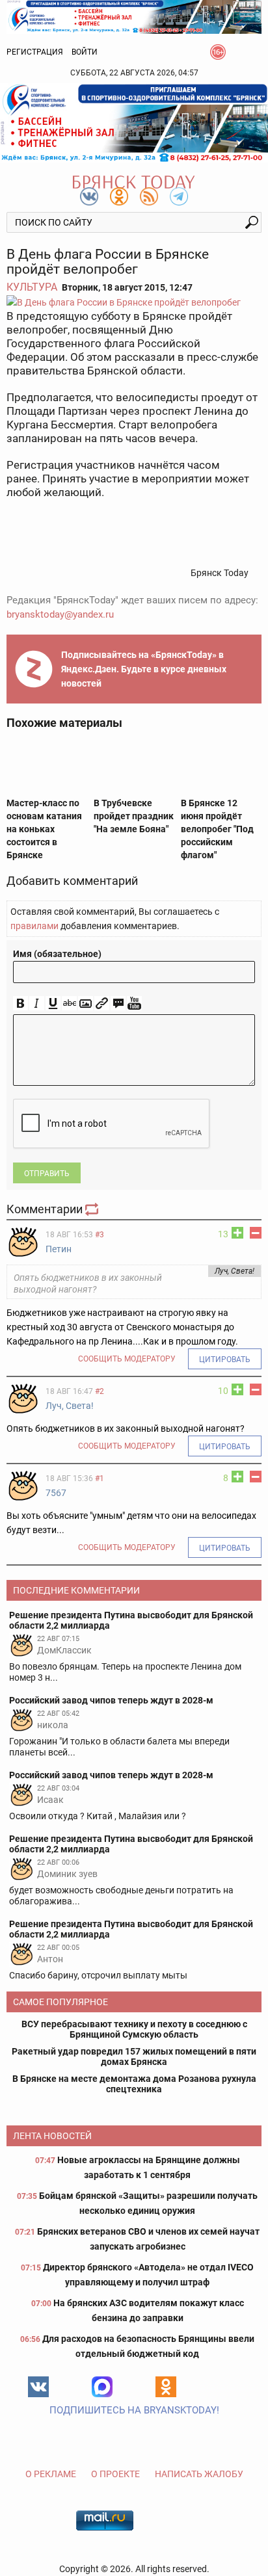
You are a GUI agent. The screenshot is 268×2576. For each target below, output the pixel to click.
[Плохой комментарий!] (256, 1233)
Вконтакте (38, 2387)
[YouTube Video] (134, 1004)
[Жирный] (20, 1004)
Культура (32, 287)
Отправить (47, 1174)
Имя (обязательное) (57, 954)
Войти (85, 52)
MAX (102, 2387)
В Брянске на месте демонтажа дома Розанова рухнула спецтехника (134, 2084)
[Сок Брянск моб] (134, 123)
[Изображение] (86, 1004)
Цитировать (225, 1360)
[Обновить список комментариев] (93, 1209)
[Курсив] (37, 1004)
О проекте (115, 2474)
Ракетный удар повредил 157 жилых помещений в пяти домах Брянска (134, 2057)
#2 (100, 1391)
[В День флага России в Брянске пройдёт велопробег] (134, 302)
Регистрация (35, 52)
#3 (100, 1235)
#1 (100, 1479)
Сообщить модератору (127, 1359)
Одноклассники (166, 2387)
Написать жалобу (199, 2474)
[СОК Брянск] (134, 16)
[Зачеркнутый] (69, 1004)
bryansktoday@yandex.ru (60, 614)
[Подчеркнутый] (53, 1004)
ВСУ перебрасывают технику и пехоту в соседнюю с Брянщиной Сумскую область (134, 2029)
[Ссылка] (102, 1004)
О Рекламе (51, 2474)
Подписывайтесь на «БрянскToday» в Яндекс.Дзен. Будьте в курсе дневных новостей (144, 669)
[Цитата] (118, 1004)
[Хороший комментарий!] (237, 1233)
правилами (34, 926)
